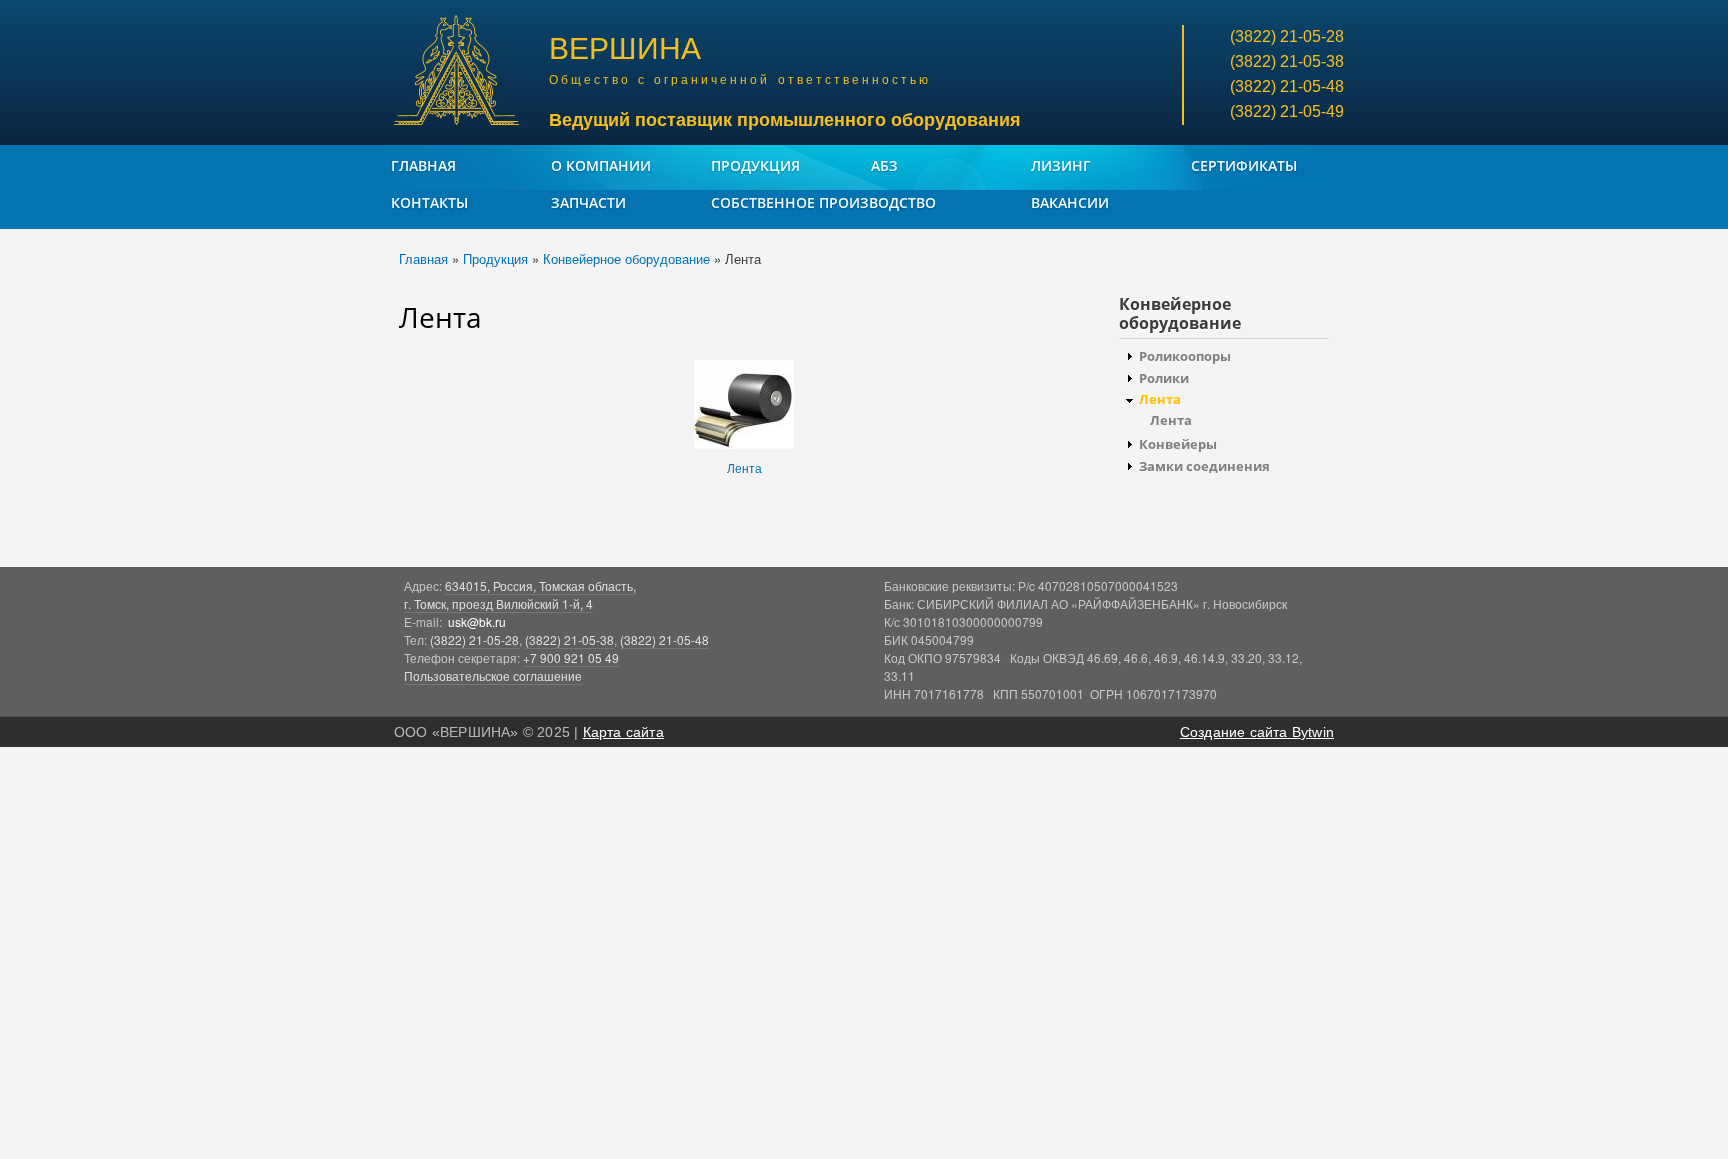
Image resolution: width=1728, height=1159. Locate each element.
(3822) (1287, 36)
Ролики (1164, 378)
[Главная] (459, 72)
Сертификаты (1244, 165)
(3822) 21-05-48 (664, 639)
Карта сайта (623, 732)
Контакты (429, 202)
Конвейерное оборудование (626, 258)
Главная (423, 165)
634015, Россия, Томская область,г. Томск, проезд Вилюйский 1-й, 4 (520, 594)
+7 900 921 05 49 (571, 657)
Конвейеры (1178, 444)
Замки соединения (1204, 466)
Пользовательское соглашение (493, 675)
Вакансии (1070, 202)
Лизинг (1061, 165)
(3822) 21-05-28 (474, 639)
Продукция (755, 165)
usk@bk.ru (477, 621)
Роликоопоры (1185, 356)
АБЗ (884, 165)
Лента (744, 467)
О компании (601, 165)
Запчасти (588, 202)
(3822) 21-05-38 (569, 639)
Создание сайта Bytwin (1257, 732)
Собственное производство (823, 202)
